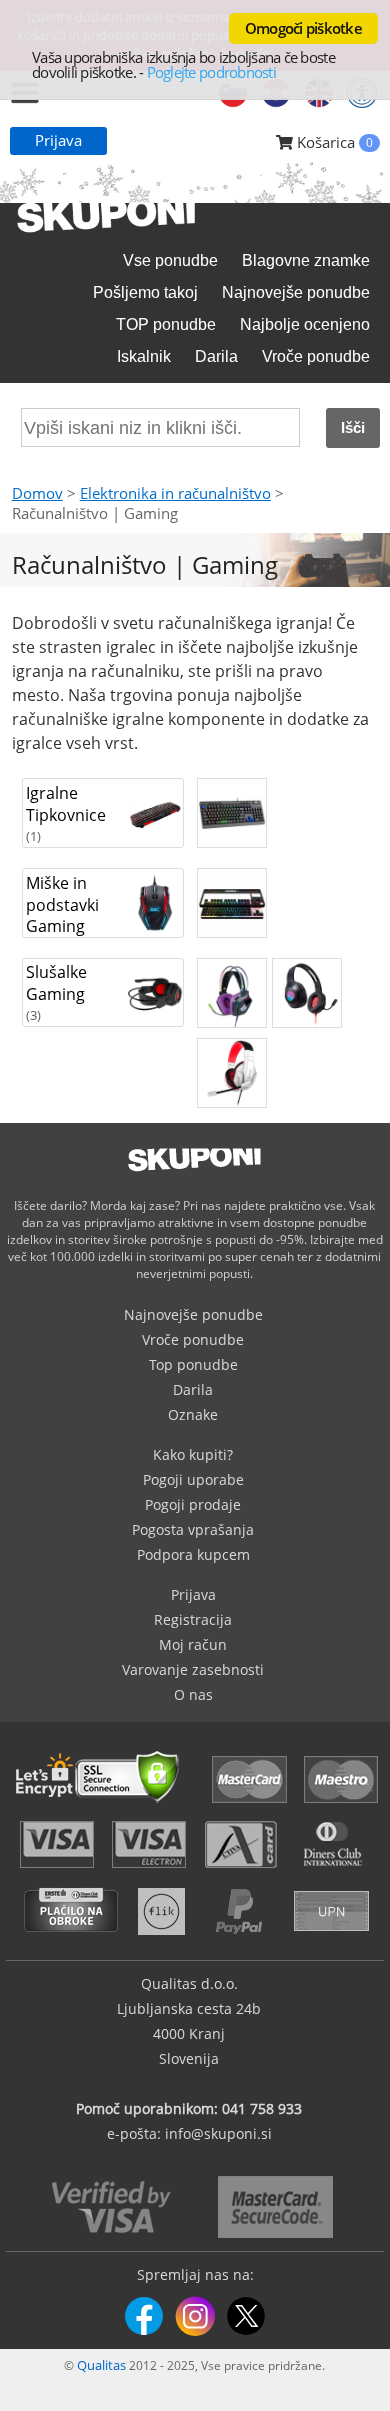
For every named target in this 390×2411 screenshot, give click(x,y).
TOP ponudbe (166, 324)
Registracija (193, 1619)
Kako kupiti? (193, 1454)
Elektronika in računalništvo (175, 493)
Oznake (193, 1414)
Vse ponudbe (170, 260)
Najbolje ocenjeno (305, 324)
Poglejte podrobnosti (211, 72)
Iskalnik (144, 356)
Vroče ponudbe (316, 356)
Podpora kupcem (193, 1554)
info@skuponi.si (218, 2133)
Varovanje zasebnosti (193, 1669)
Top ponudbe (193, 1364)
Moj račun (193, 1644)
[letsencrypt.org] (103, 1805)
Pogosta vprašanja (193, 1529)
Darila (216, 356)
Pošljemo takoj (145, 292)
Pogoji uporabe (193, 1479)
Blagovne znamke (306, 260)
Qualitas (101, 2365)
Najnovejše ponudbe (296, 292)
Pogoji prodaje (193, 1504)
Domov (37, 493)
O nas (193, 1694)
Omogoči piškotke (303, 28)
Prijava (58, 140)
